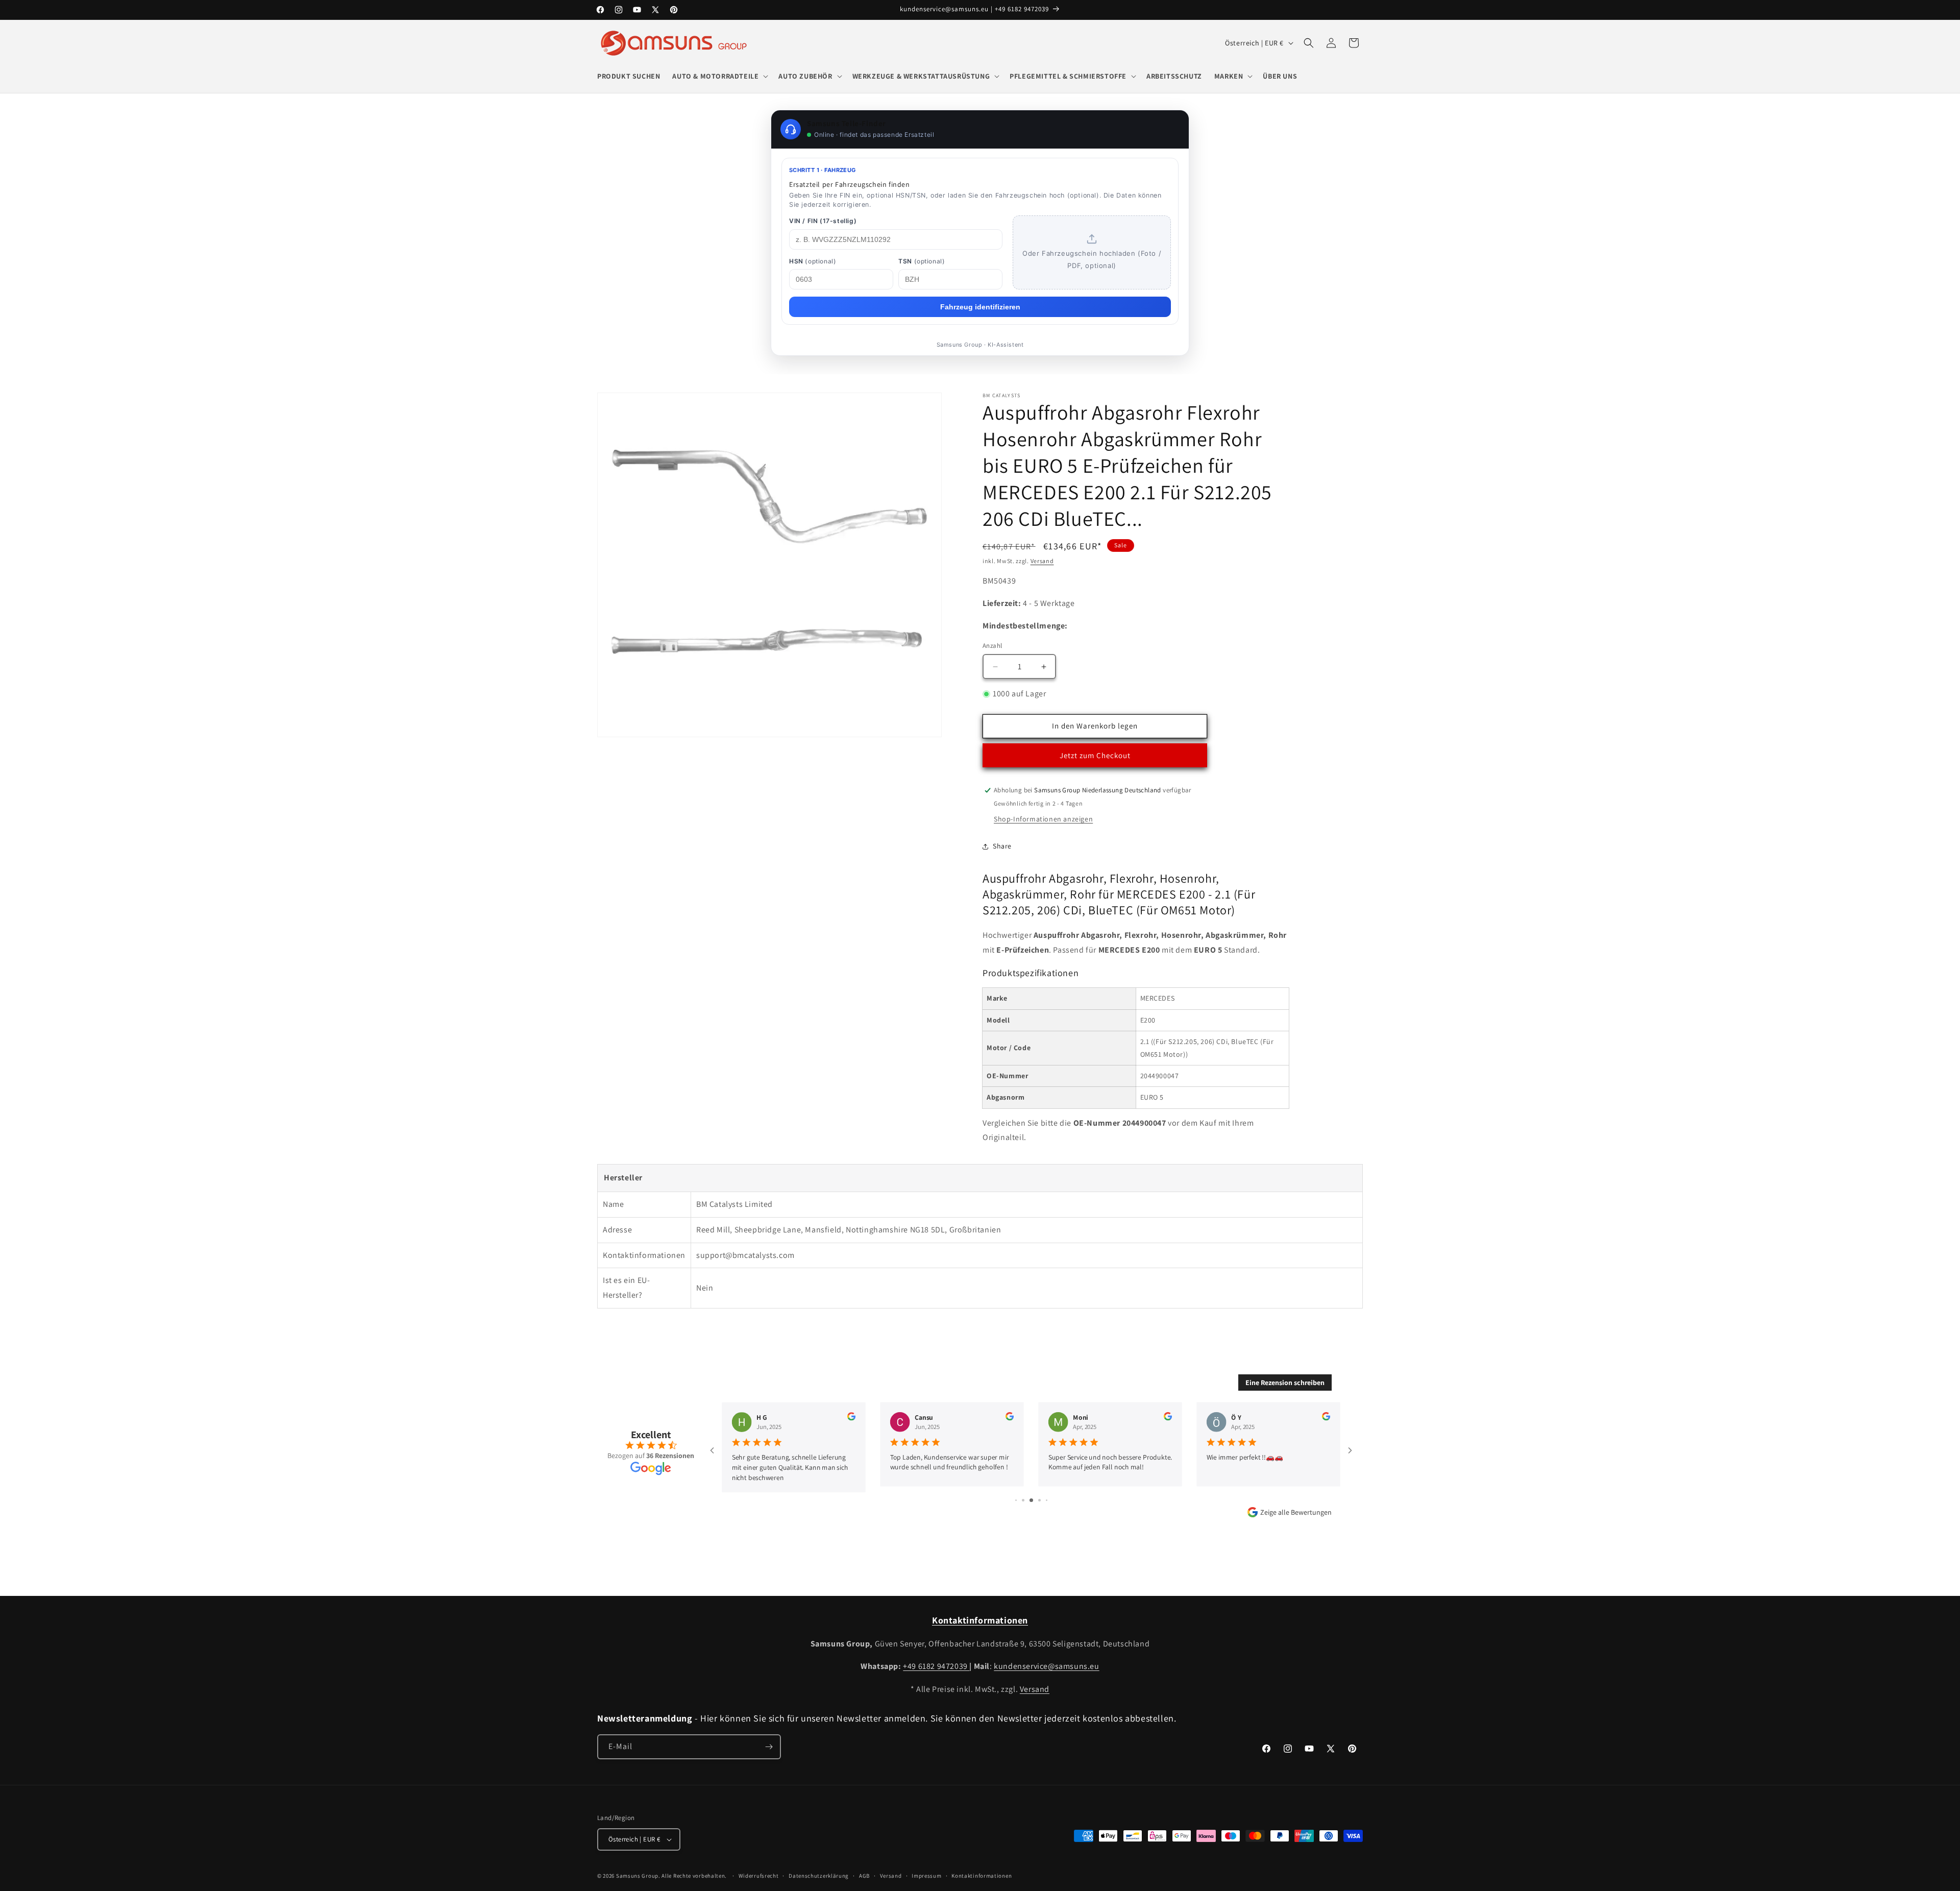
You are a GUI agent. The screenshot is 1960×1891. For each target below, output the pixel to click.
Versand (1042, 561)
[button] (719, 76)
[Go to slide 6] (1031, 1500)
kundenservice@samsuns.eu (1046, 1666)
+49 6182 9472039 (936, 1666)
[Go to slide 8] (1047, 1500)
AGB (864, 1876)
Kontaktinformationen (982, 1876)
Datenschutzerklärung (819, 1876)
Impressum (926, 1876)
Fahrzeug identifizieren (980, 307)
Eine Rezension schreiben (1285, 1383)
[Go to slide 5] (1023, 1500)
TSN (922, 261)
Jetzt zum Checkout (1095, 755)
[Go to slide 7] (1039, 1500)
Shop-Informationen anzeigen (1043, 819)
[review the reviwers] (851, 1418)
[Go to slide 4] (1016, 1500)
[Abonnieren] (769, 1747)
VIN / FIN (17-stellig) (823, 221)
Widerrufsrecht (759, 1876)
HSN (813, 261)
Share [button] (1002, 846)
